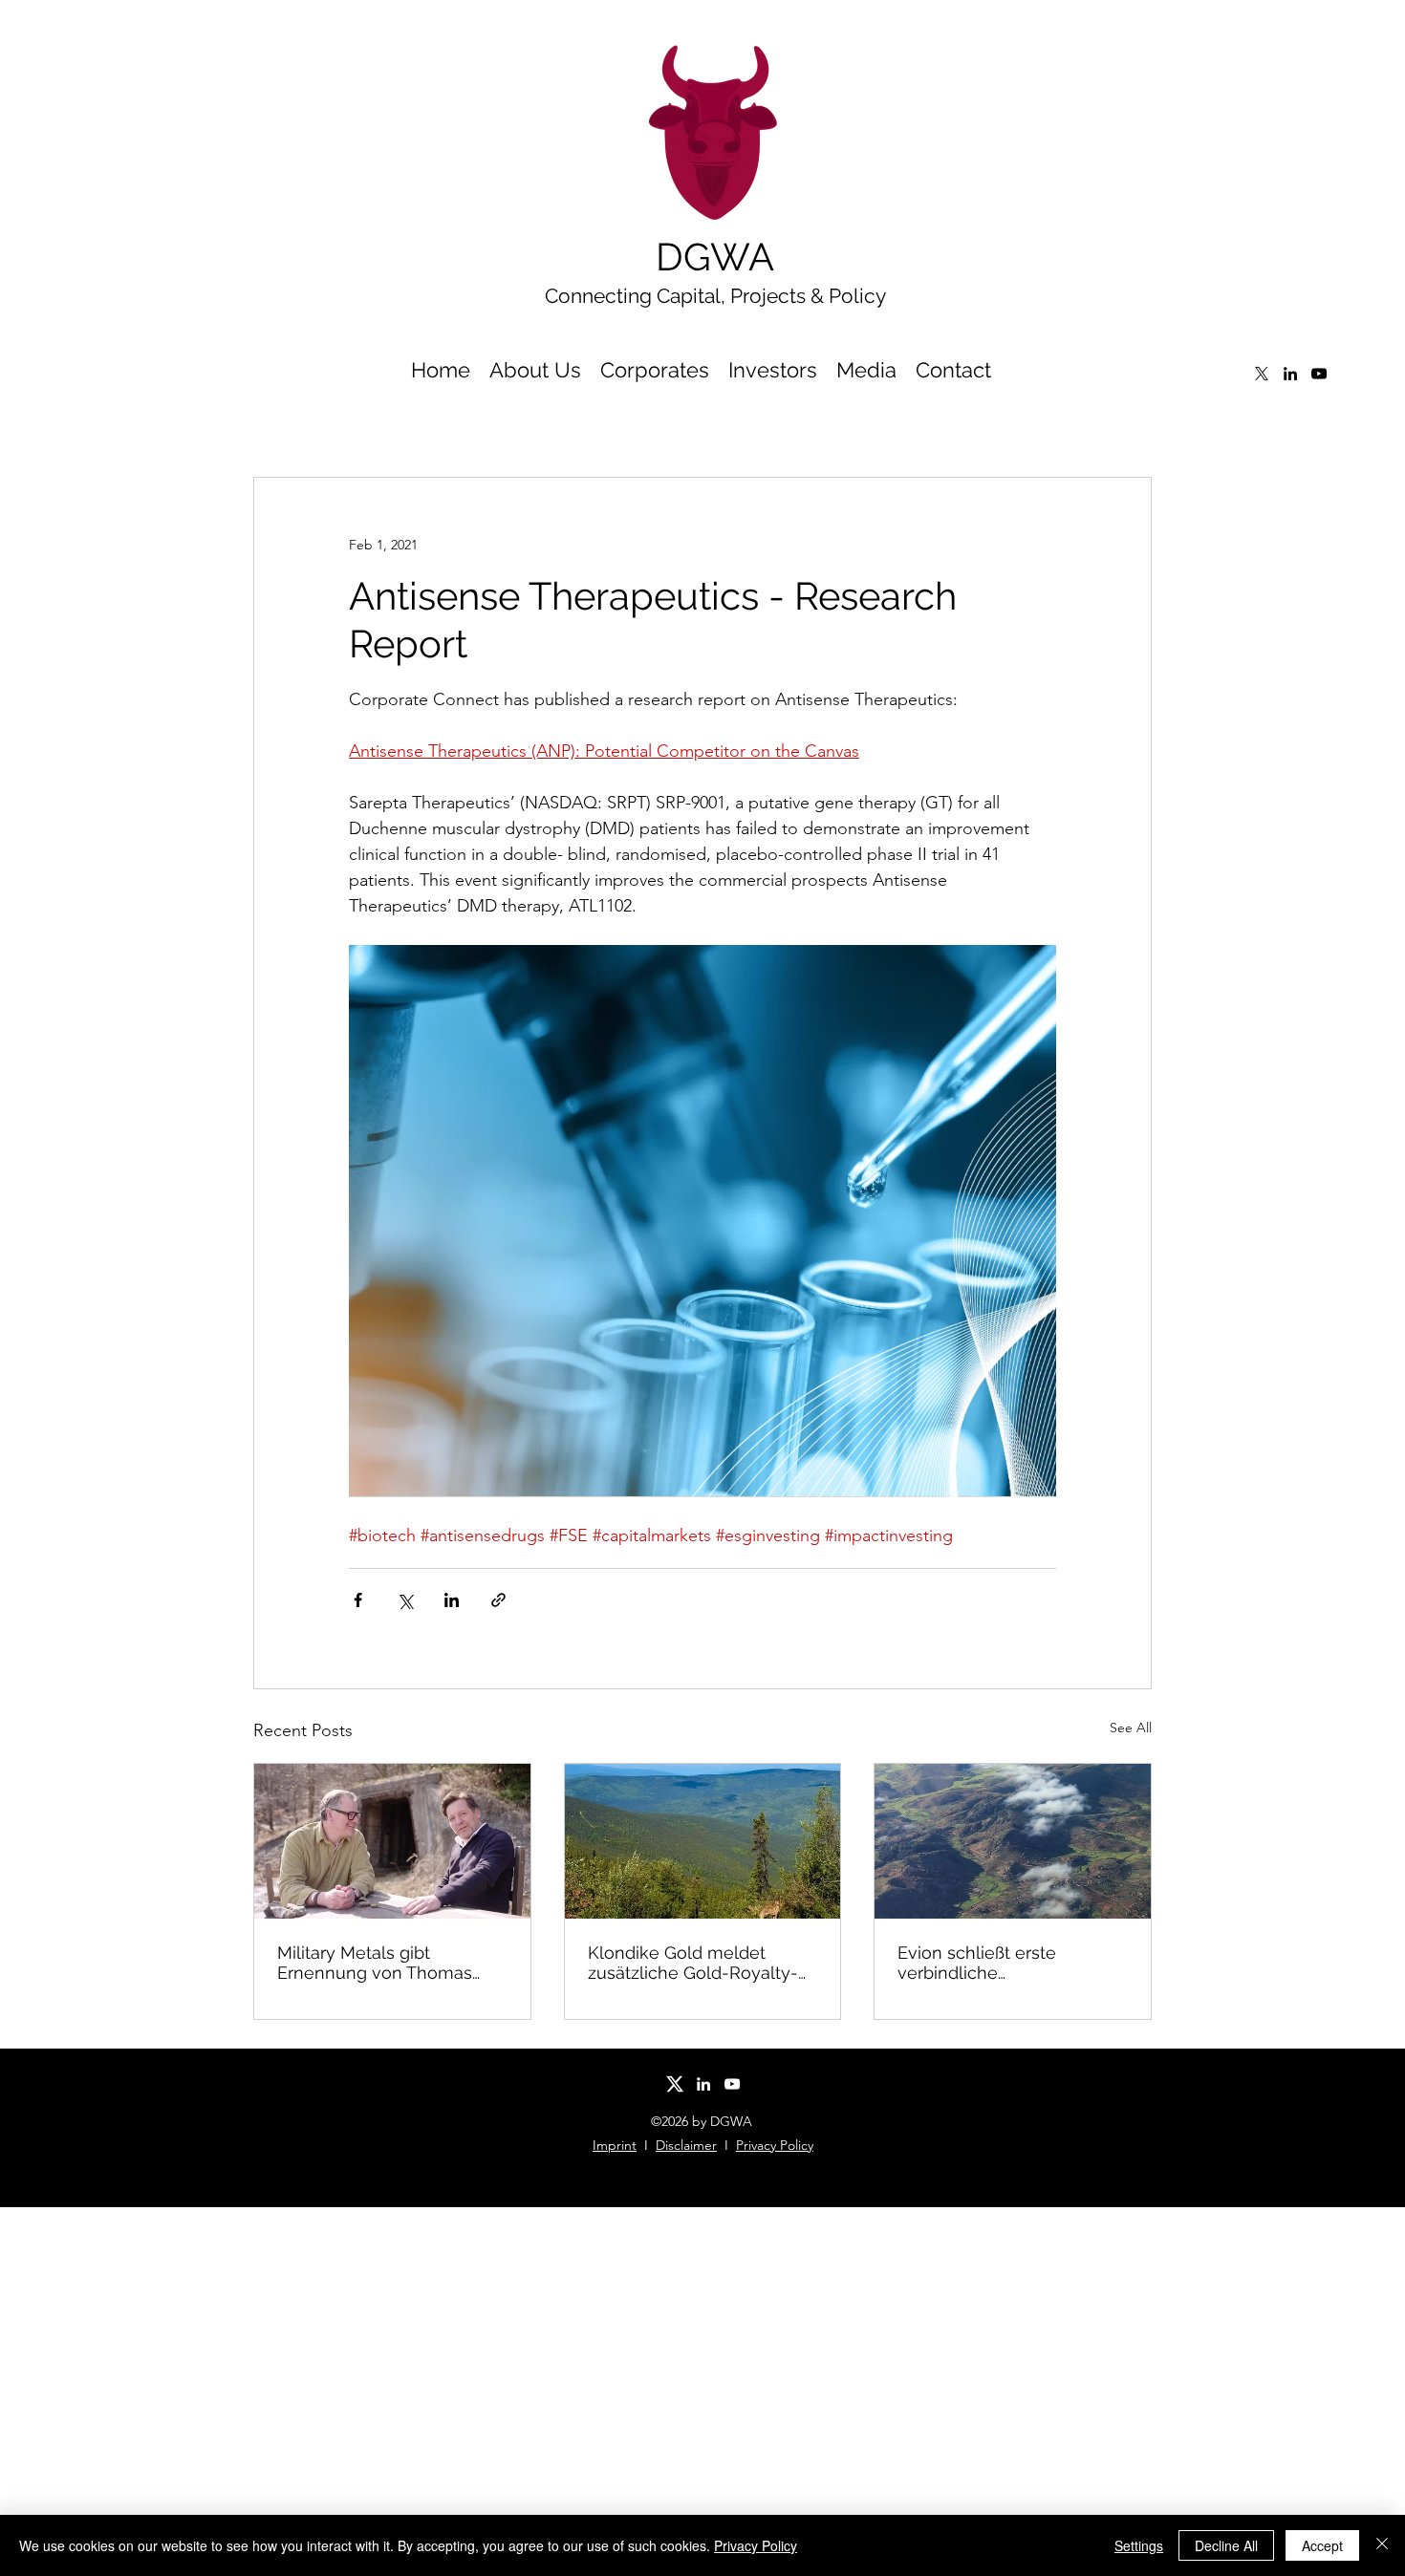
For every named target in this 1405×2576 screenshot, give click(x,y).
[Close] (1382, 2545)
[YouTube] (1319, 374)
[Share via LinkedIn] (452, 1600)
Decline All (1226, 2545)
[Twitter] (1262, 374)
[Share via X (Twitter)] (405, 1600)
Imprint (615, 2145)
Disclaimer (686, 2145)
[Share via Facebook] (358, 1600)
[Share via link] (498, 1600)
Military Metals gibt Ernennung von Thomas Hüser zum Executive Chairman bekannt (375, 1963)
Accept (1322, 2545)
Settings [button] (1139, 2545)
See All (1131, 1728)
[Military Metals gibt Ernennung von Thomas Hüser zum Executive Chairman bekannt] (392, 1841)
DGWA (715, 257)
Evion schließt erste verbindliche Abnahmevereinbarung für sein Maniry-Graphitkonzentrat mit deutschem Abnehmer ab (1005, 1963)
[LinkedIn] (1290, 374)
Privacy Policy (775, 2145)
